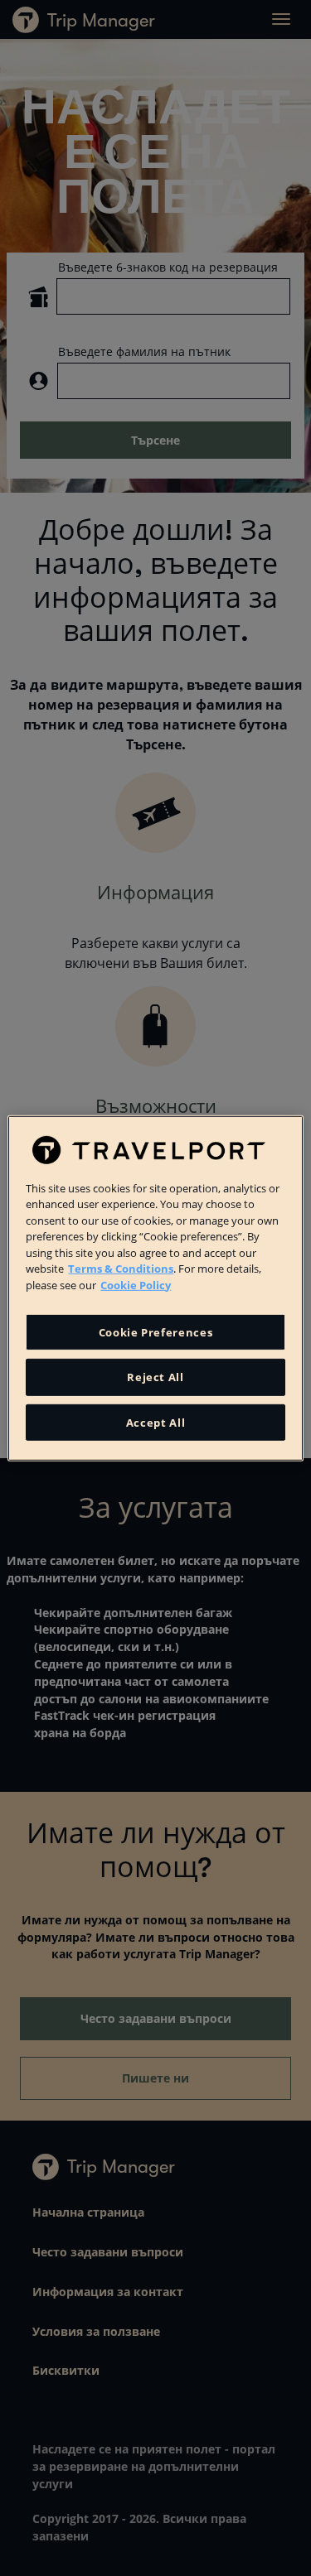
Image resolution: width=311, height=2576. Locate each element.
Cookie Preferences (156, 1332)
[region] (155, 1288)
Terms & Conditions (121, 1269)
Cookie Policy (136, 1284)
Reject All (155, 1377)
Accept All (156, 1422)
